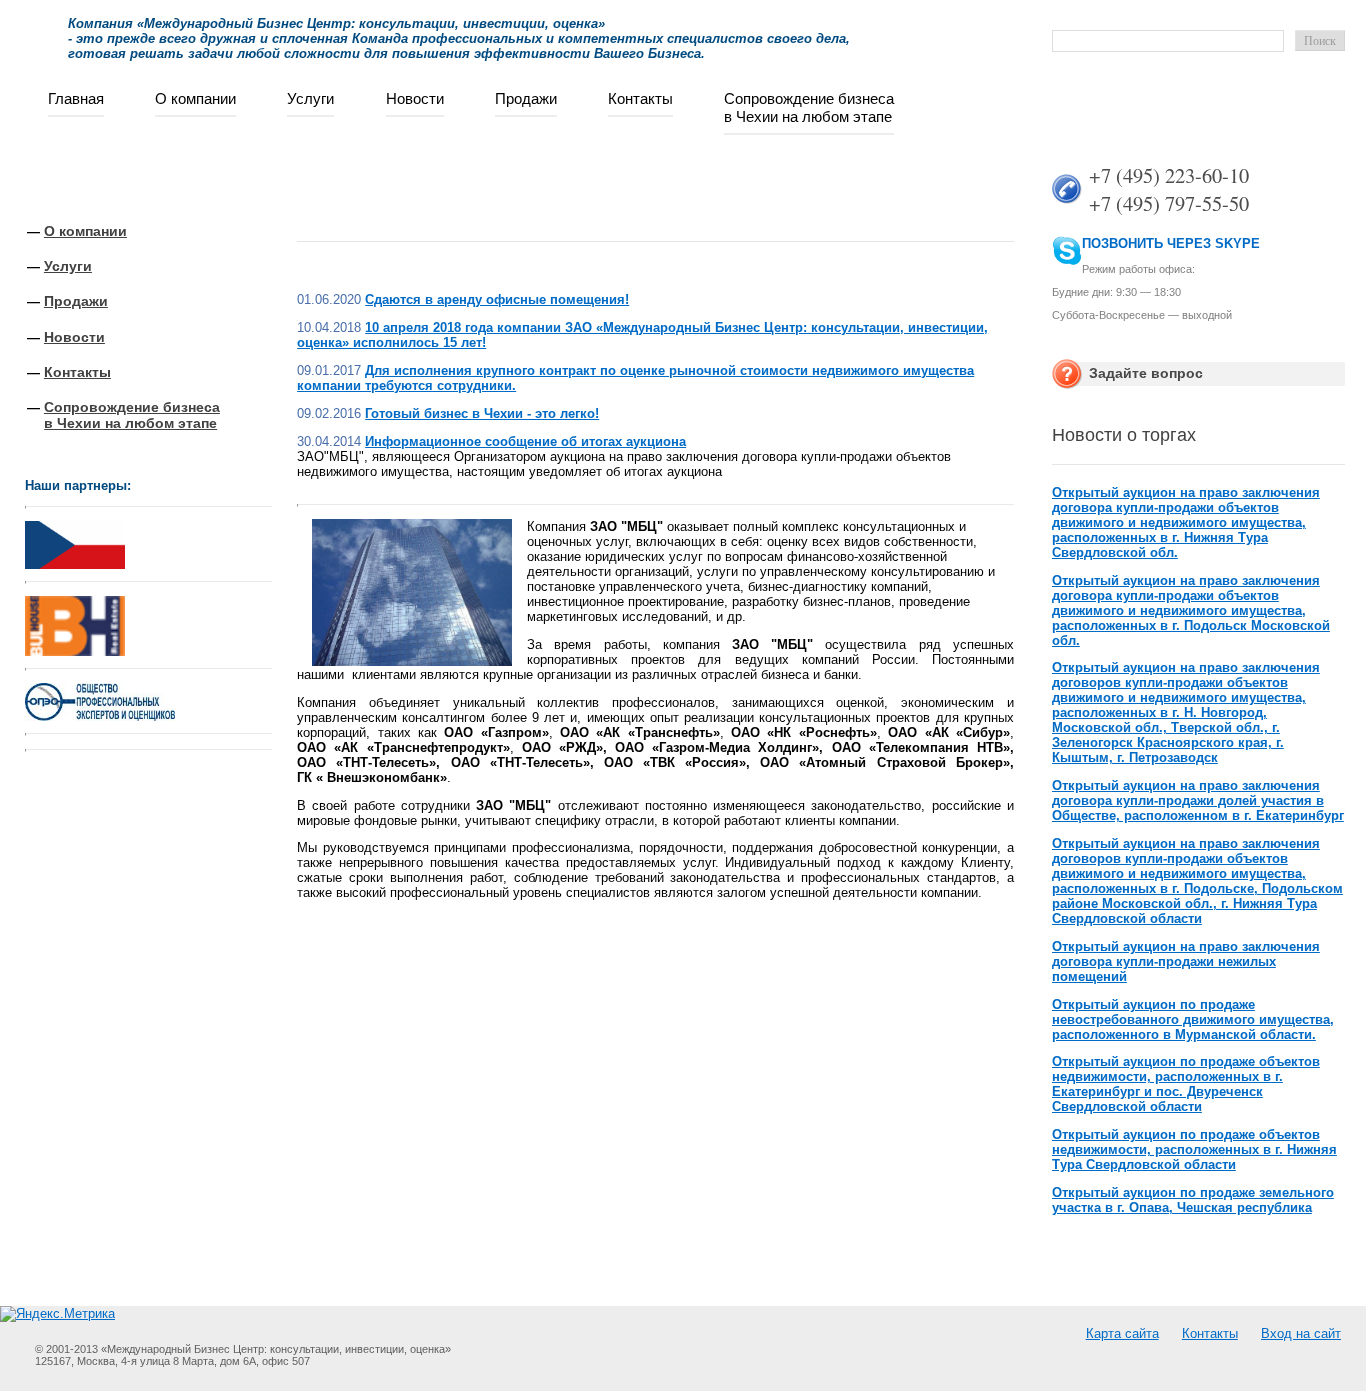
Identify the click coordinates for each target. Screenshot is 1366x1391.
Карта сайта (1122, 1333)
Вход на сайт (1301, 1333)
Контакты (640, 98)
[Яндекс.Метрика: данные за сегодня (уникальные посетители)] (57, 1314)
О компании (195, 98)
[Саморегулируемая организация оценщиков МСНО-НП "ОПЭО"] (100, 716)
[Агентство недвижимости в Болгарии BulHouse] (75, 621)
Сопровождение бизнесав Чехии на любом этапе (809, 107)
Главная (76, 98)
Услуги (310, 98)
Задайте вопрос (1146, 373)
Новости (415, 98)
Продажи (526, 98)
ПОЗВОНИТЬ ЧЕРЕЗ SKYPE (1171, 243)
